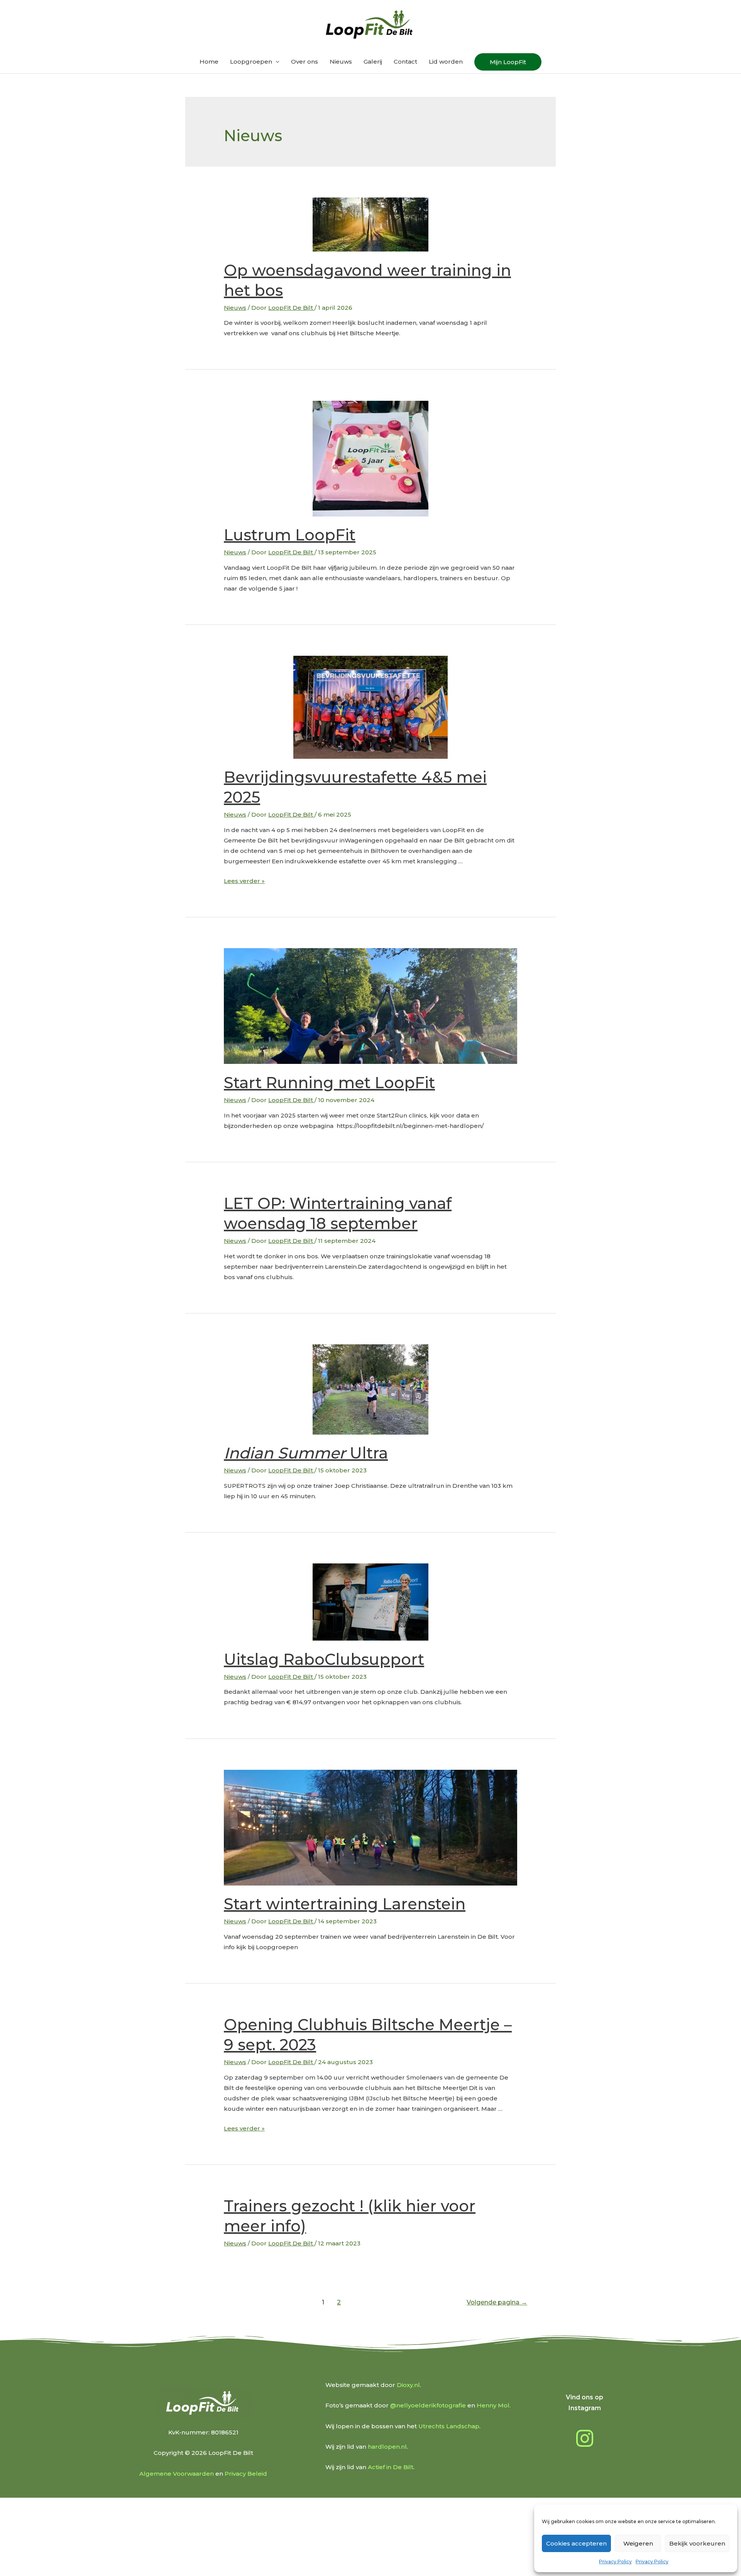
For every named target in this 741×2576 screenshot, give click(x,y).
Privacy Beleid (246, 2474)
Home (209, 62)
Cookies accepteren (576, 2543)
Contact (405, 62)
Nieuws (341, 62)
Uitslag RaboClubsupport (324, 1659)
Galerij (373, 62)
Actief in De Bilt (391, 2467)
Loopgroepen (251, 62)
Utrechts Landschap (449, 2426)
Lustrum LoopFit (290, 535)
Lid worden (446, 62)
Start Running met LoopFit (329, 1083)
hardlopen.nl (387, 2447)
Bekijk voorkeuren (697, 2543)
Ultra (306, 1453)
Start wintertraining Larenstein (345, 1904)
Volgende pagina (497, 2302)
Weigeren (638, 2543)
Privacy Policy (615, 2562)
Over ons (305, 62)
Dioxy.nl (408, 2385)
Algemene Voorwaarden (177, 2474)
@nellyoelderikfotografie (428, 2405)
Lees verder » (244, 881)
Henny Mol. (494, 2405)
